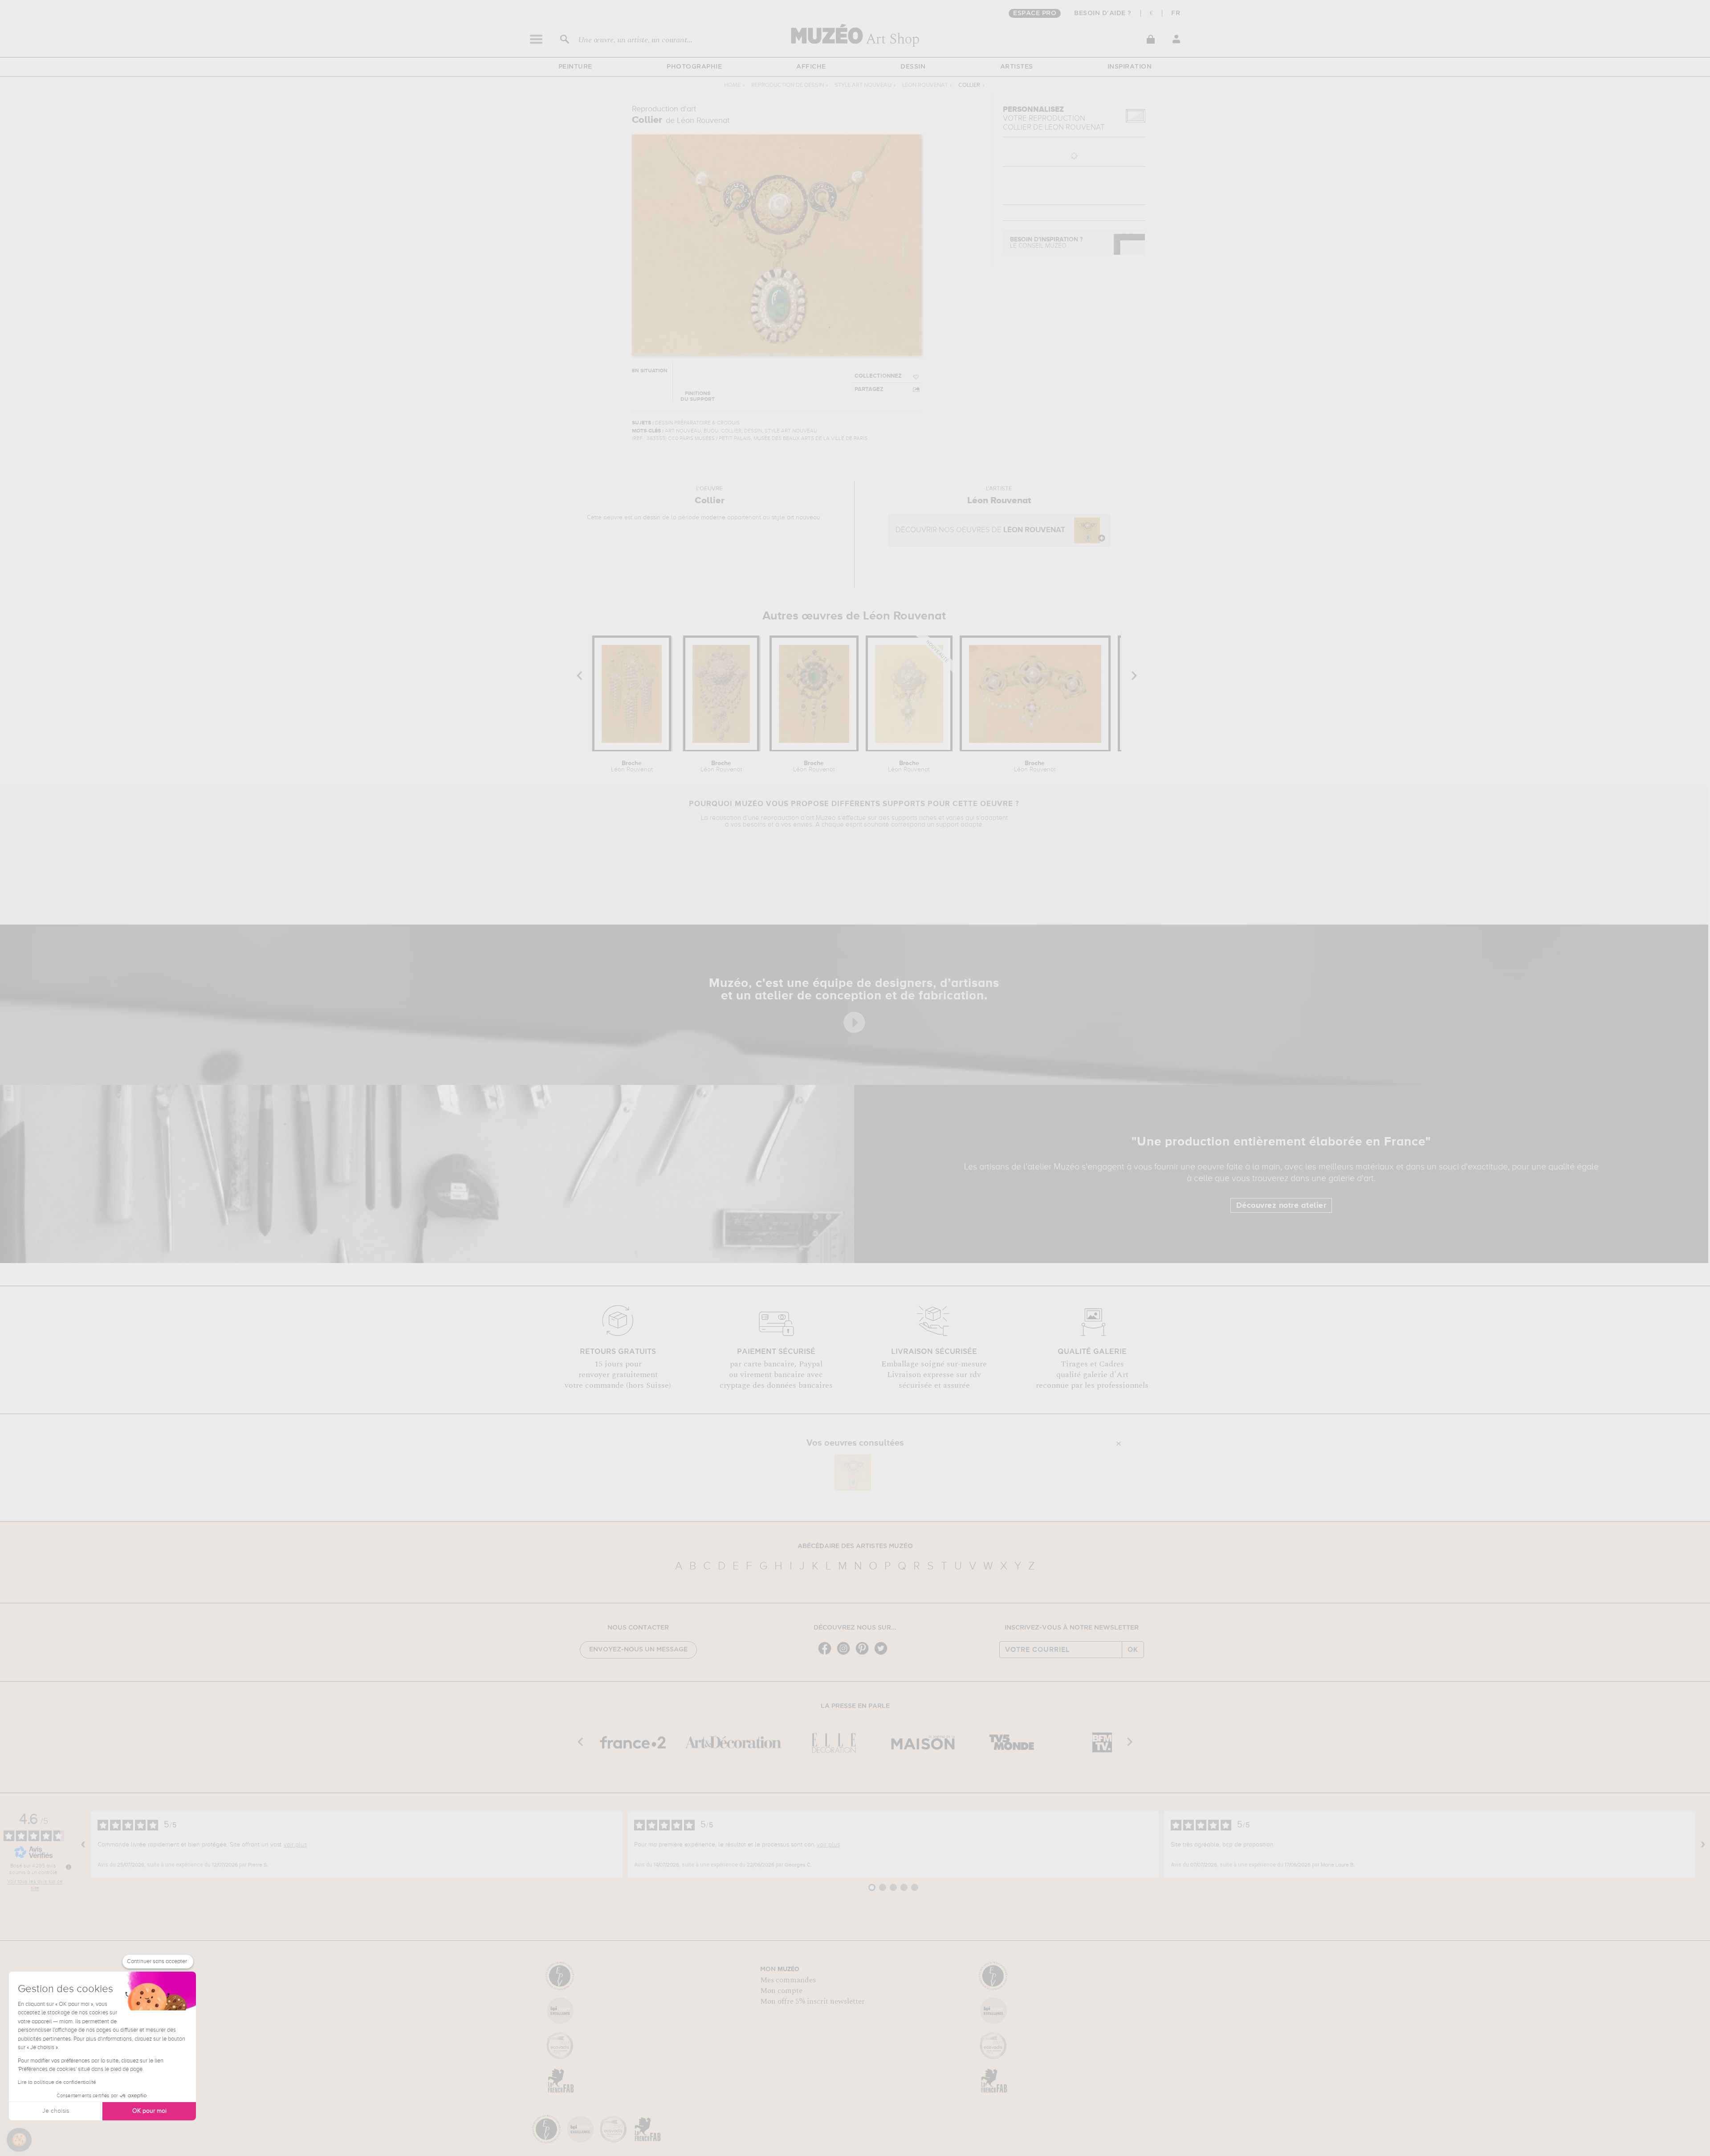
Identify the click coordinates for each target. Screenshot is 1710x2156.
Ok (1133, 1650)
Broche (632, 766)
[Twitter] (883, 1654)
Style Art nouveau (863, 85)
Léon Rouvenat (925, 85)
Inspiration (1130, 67)
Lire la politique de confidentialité (57, 2083)
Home (732, 85)
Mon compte (781, 1991)
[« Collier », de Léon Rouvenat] (853, 1472)
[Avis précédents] (83, 1845)
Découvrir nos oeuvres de (980, 530)
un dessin (647, 518)
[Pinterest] (864, 1654)
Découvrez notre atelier (1281, 1206)
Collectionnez (878, 376)
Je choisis (56, 2111)
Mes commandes (788, 1980)
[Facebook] (827, 1654)
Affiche (811, 67)
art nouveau (804, 518)
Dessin (913, 67)
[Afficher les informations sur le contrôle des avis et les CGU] (69, 1867)
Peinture (575, 67)
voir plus (295, 1845)
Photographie (694, 67)
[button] (19, 2140)
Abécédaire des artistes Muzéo (855, 1546)
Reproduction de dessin (788, 85)
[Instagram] (846, 1654)
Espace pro (1035, 13)
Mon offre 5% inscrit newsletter (812, 2001)
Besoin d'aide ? (1103, 13)
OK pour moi (149, 2111)
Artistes (1017, 67)
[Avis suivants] (1703, 1845)
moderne (713, 518)
